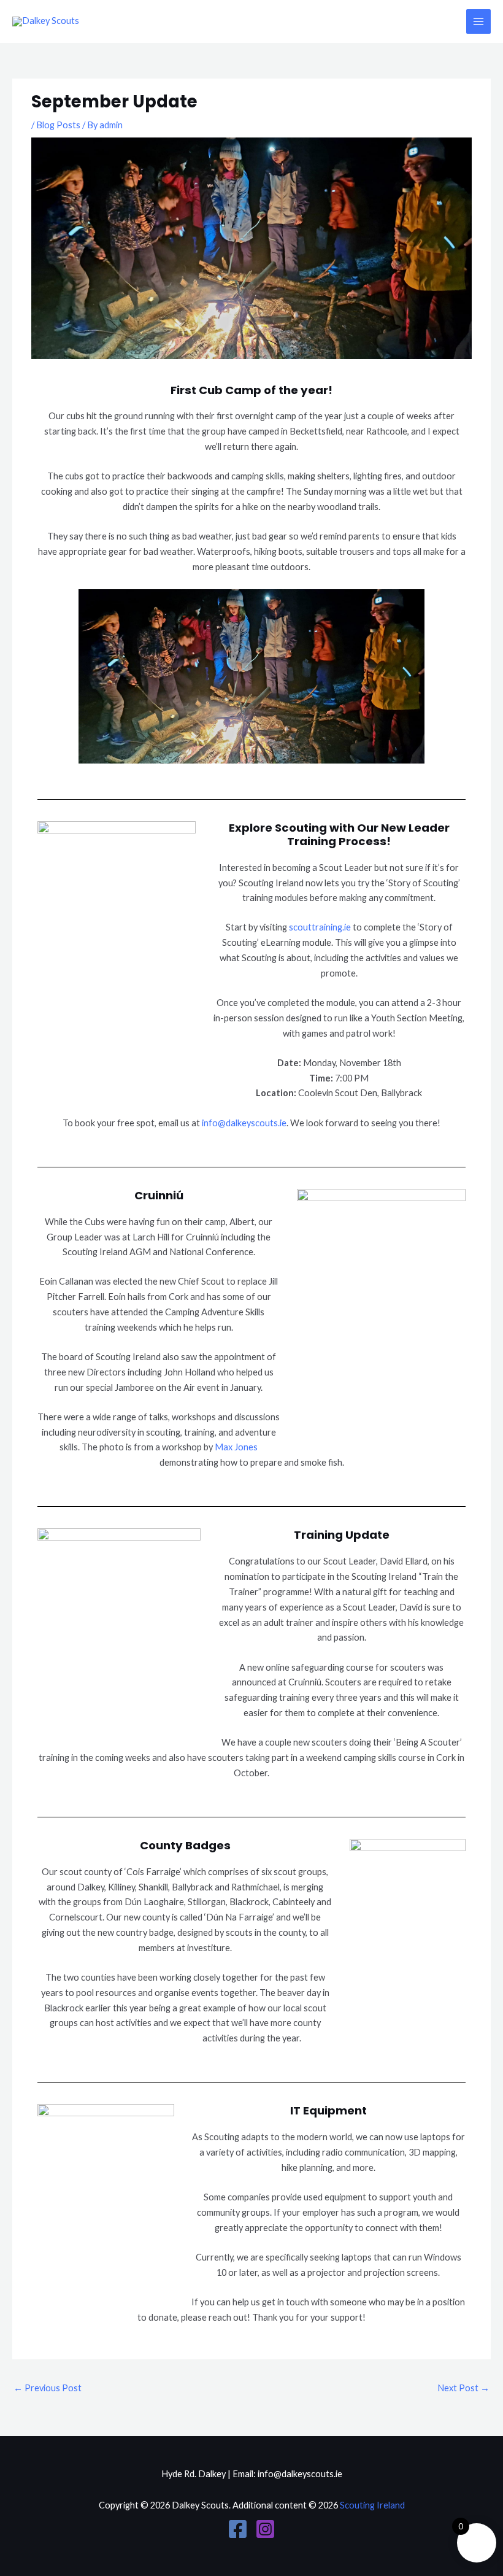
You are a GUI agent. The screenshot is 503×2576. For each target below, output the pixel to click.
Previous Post (48, 2388)
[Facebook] (238, 2529)
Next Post (463, 2388)
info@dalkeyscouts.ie (244, 1123)
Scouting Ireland (372, 2505)
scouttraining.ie (320, 927)
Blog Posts (58, 125)
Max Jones (236, 1447)
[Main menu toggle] (478, 21)
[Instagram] (265, 2529)
